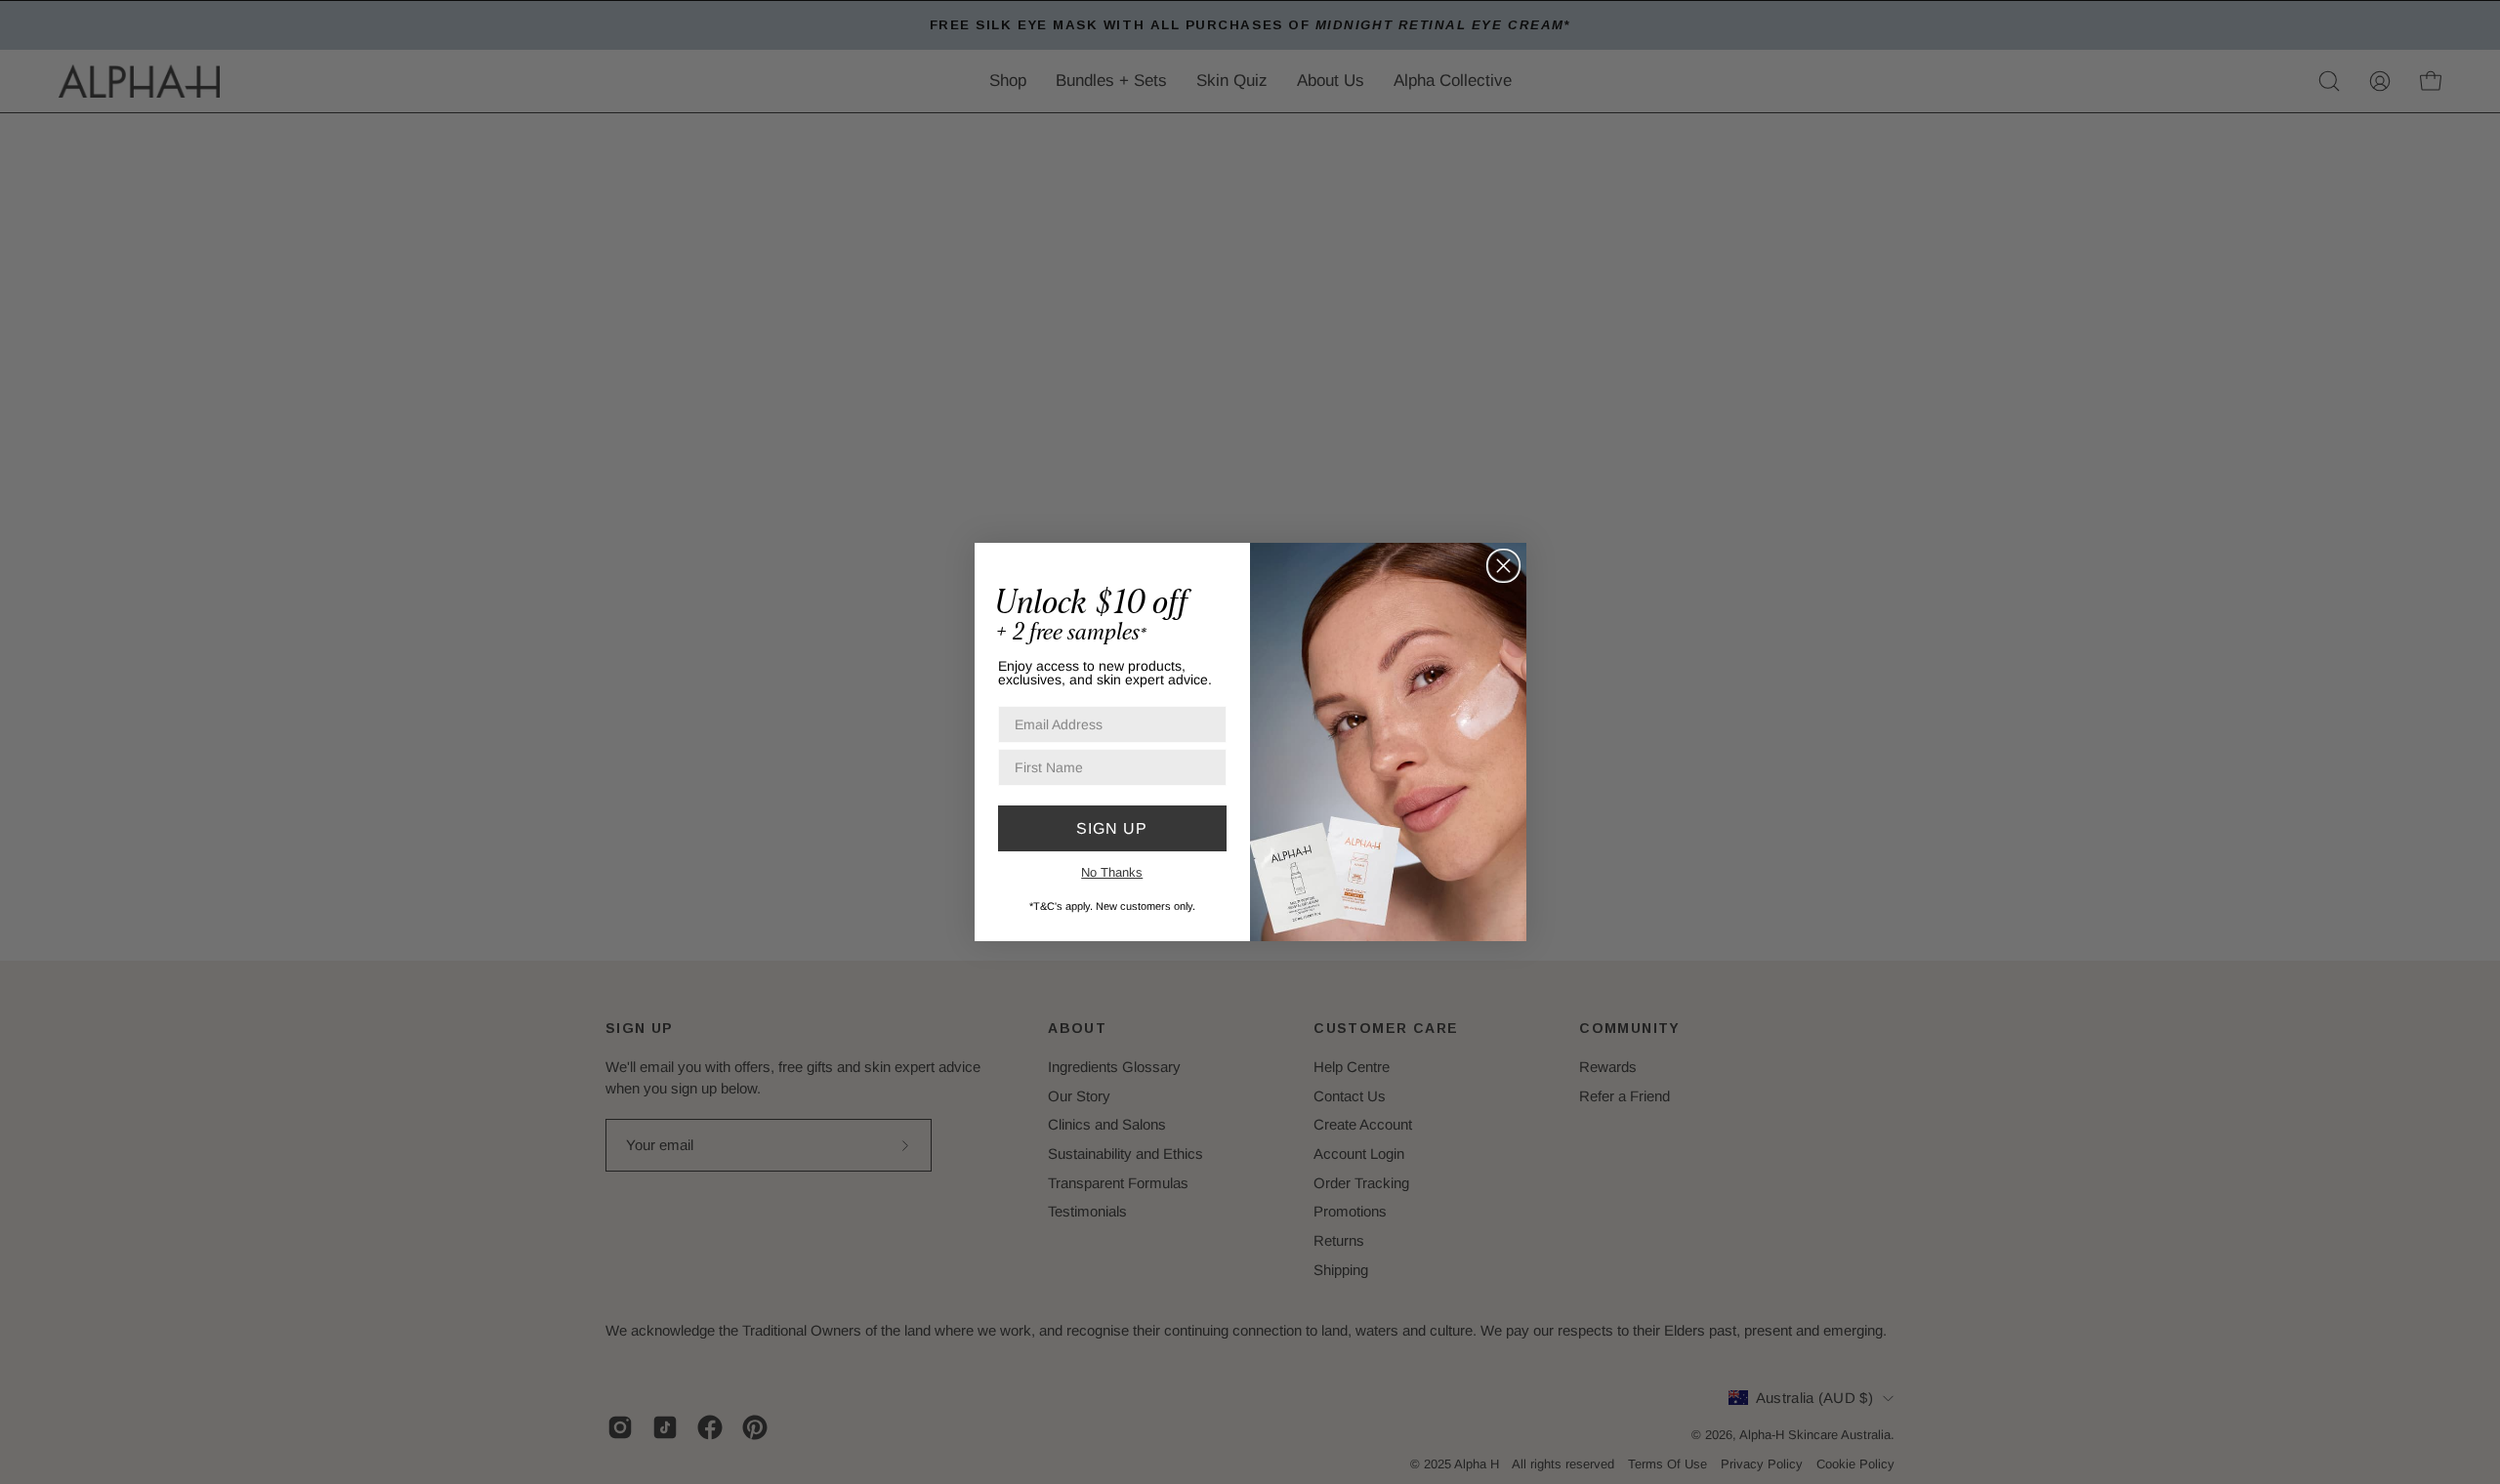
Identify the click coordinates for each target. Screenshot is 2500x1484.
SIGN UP (1112, 828)
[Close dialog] (1503, 566)
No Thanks (1112, 872)
